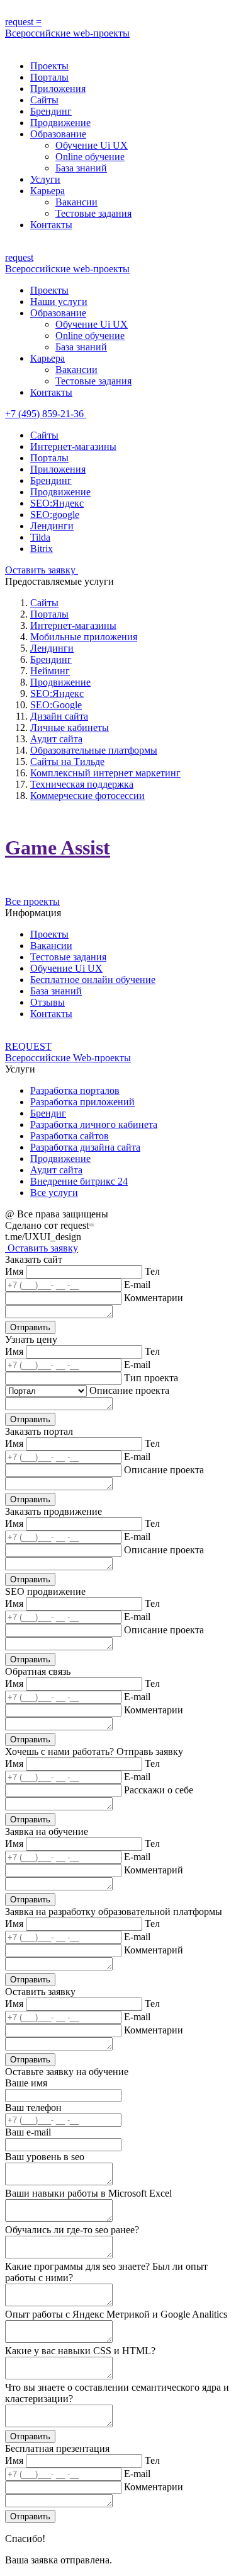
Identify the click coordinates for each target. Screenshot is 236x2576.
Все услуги (54, 1193)
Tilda (40, 537)
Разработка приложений (82, 1102)
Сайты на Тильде (67, 762)
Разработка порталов (75, 1090)
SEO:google (55, 515)
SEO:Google (56, 705)
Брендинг (51, 111)
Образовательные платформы (94, 750)
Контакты (51, 225)
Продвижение (60, 123)
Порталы (49, 77)
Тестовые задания (93, 213)
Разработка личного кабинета (94, 1124)
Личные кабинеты (70, 727)
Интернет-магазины (73, 446)
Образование (58, 134)
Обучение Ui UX (92, 145)
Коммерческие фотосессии (87, 796)
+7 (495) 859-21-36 (46, 414)
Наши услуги (59, 302)
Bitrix (42, 549)
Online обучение (90, 157)
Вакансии (76, 202)
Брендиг (48, 1113)
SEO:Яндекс (57, 503)
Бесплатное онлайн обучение (93, 980)
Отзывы (48, 1002)
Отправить (30, 1327)
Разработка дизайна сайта (85, 1147)
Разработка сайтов (70, 1136)
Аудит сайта (56, 739)
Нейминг (50, 671)
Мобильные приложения (84, 637)
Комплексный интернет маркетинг (105, 773)
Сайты (44, 100)
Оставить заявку (42, 570)
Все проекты (32, 901)
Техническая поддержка (82, 784)
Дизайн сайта (59, 716)
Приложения (58, 89)
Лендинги (52, 526)
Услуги (45, 179)
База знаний (81, 168)
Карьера (48, 191)
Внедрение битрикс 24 (79, 1181)
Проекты (49, 66)
